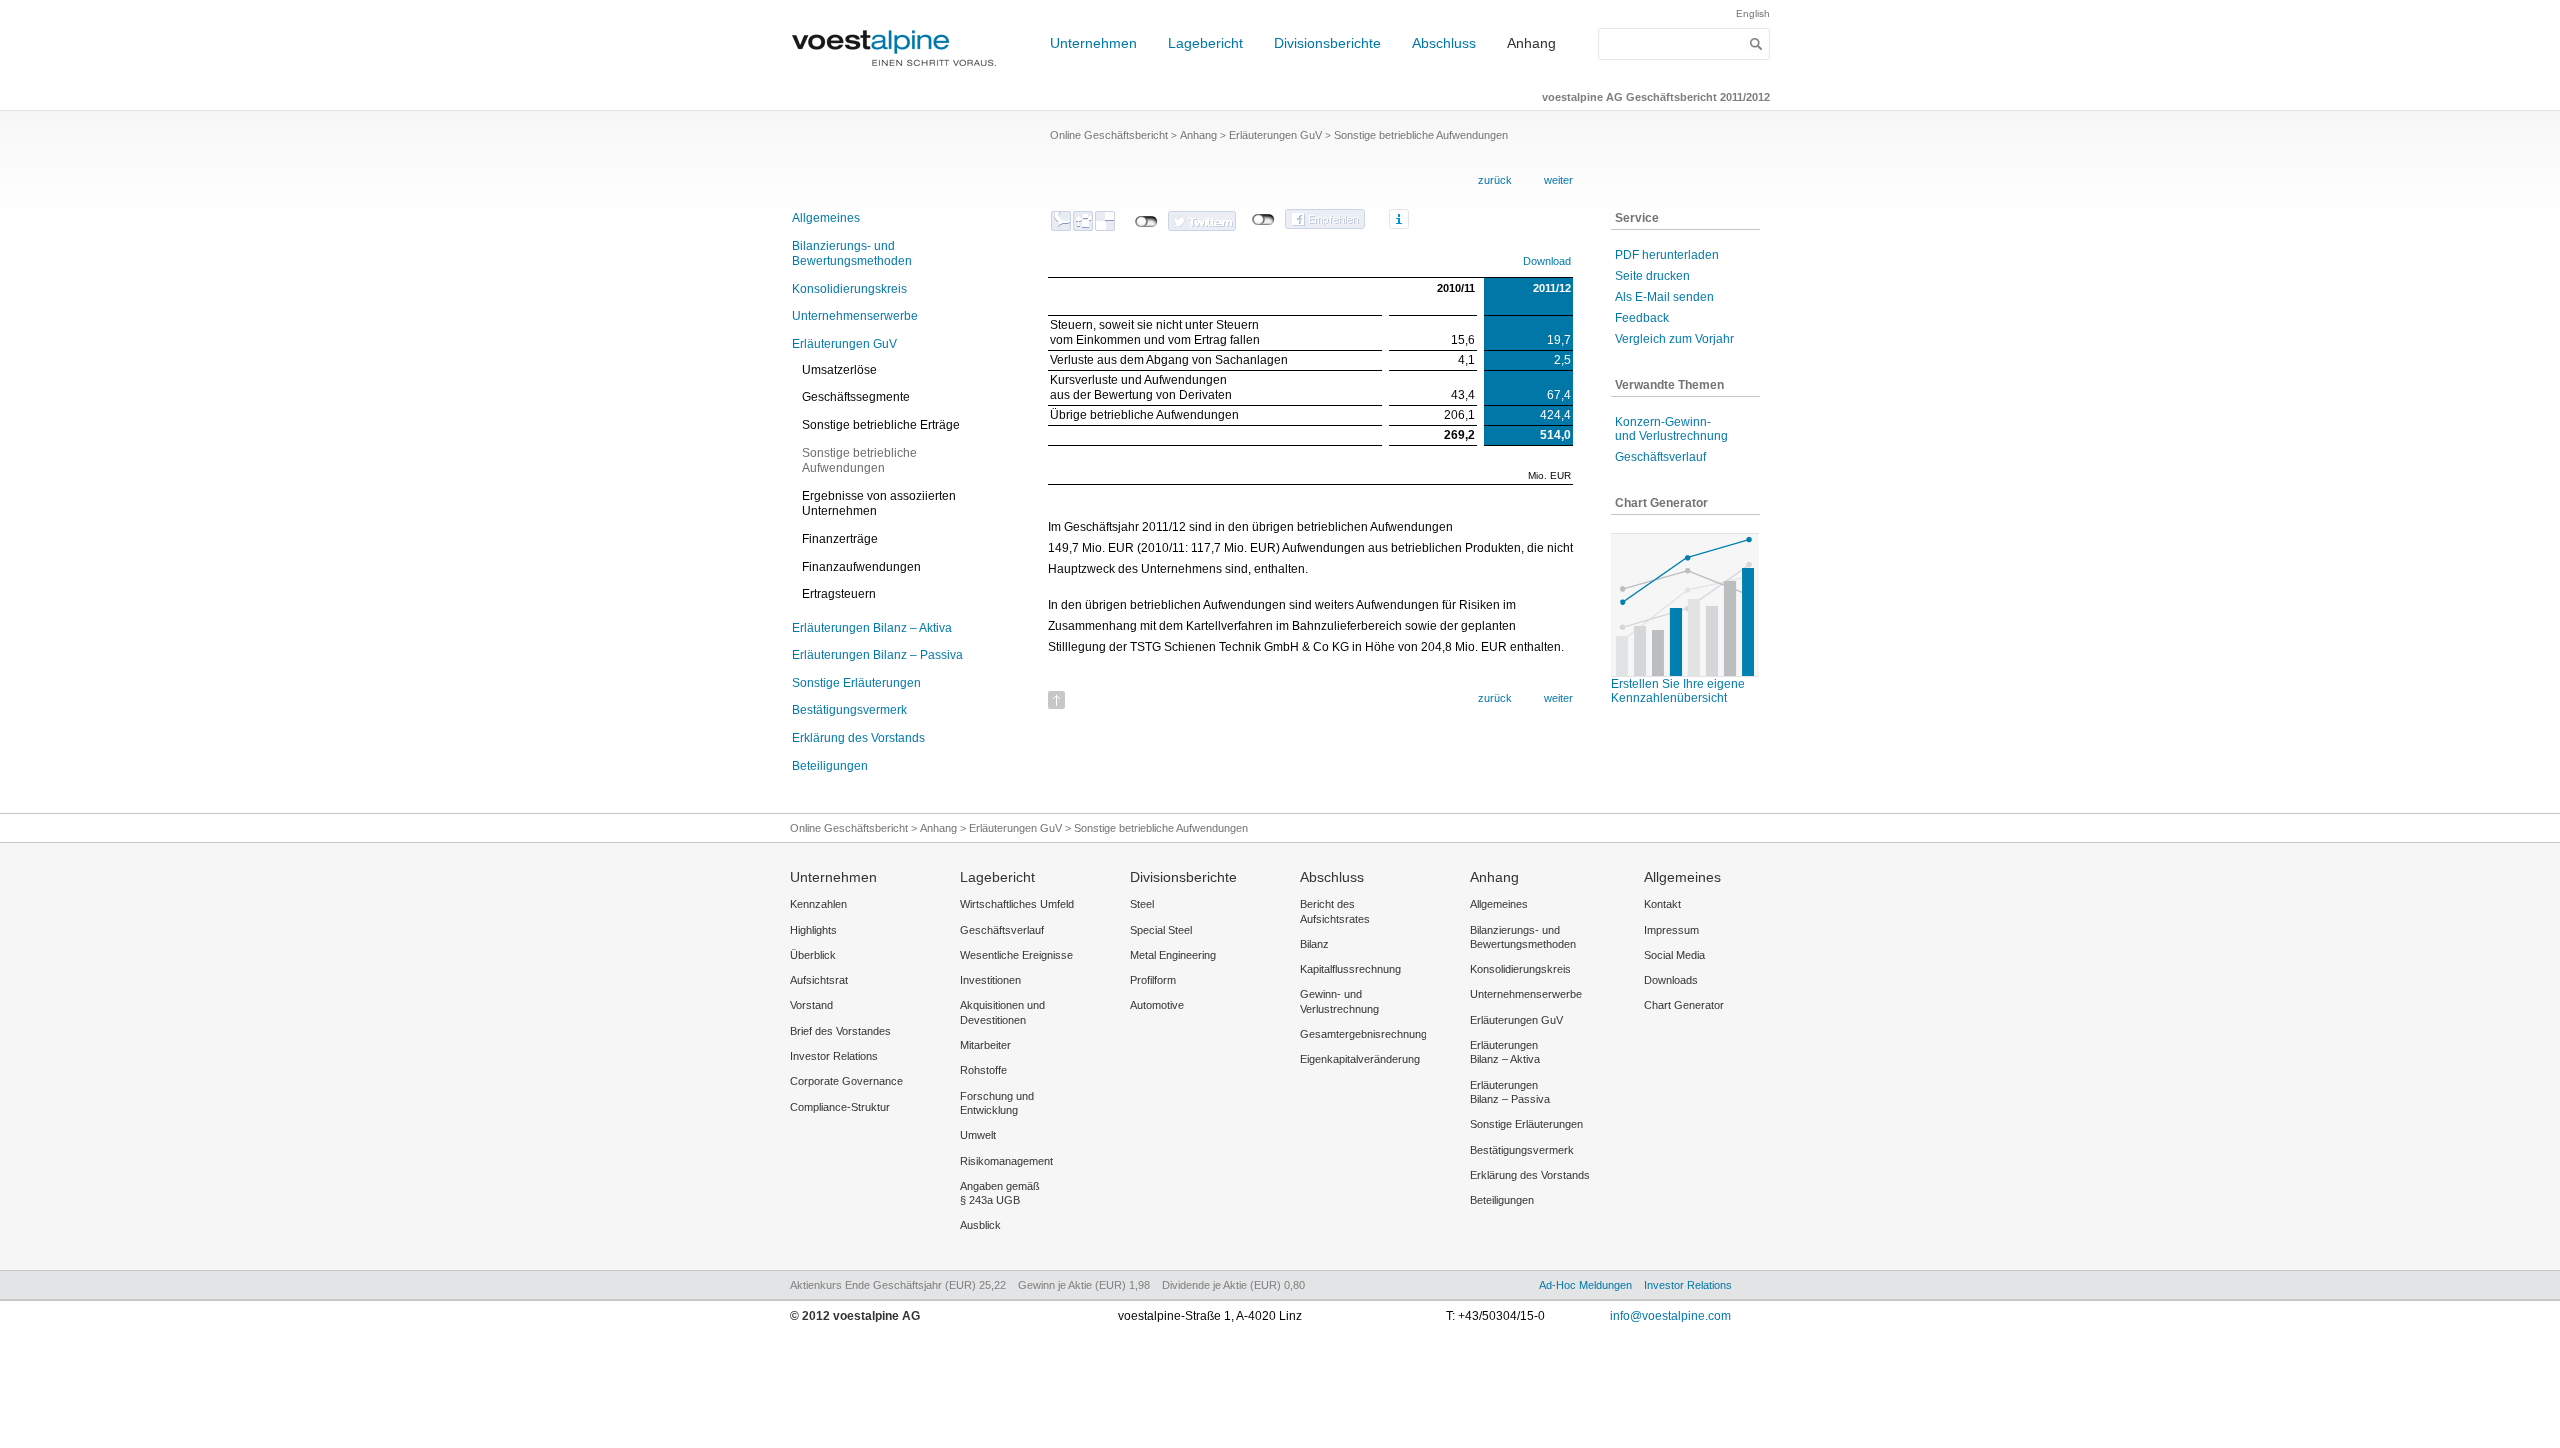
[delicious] (1105, 221)
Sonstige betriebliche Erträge (881, 425)
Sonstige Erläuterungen (856, 683)
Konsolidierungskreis (849, 289)
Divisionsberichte (1327, 43)
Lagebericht (1205, 43)
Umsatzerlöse (839, 370)
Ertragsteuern (839, 594)
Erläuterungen (872, 628)
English (1753, 13)
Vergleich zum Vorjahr (1674, 339)
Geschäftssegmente (856, 397)
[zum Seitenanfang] (1056, 693)
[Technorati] (1061, 221)
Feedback (1642, 318)
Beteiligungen (830, 766)
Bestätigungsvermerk (849, 710)
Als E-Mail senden (1664, 297)
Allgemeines (826, 218)
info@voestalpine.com (1670, 1316)
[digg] (1083, 221)
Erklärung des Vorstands (858, 738)
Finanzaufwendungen (861, 567)
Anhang (1531, 43)
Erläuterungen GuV (844, 344)
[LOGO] (900, 75)
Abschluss (1444, 43)
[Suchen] (1756, 44)
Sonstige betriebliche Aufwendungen (859, 461)
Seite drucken (1652, 276)
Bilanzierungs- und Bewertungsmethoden (852, 254)
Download (1547, 261)
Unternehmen (1093, 43)
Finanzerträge (840, 539)
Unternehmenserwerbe (855, 316)
